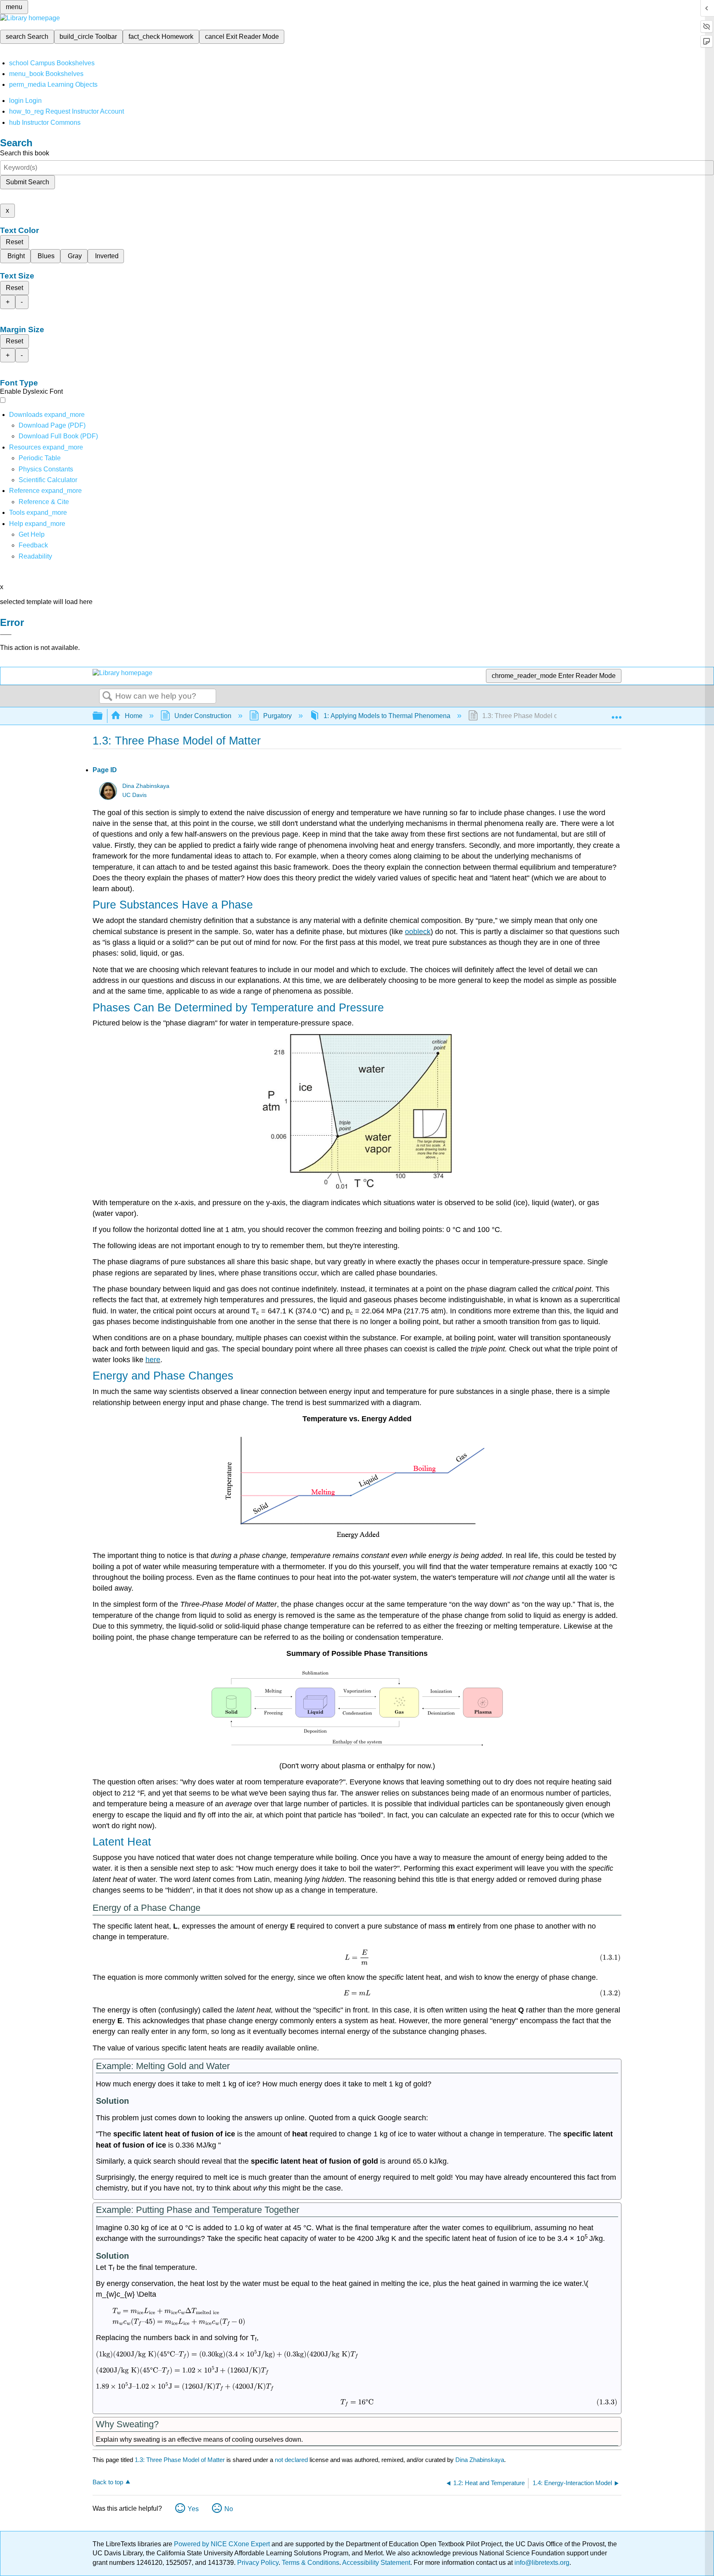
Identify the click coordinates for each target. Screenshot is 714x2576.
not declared (292, 2460)
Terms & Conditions (311, 2563)
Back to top (108, 2482)
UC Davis (134, 795)
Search (107, 697)
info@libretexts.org (541, 2563)
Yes (193, 2509)
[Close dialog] (6, 635)
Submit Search (27, 182)
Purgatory (277, 716)
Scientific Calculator (48, 480)
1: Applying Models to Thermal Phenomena (387, 716)
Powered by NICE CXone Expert (223, 2544)
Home (134, 716)
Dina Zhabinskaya (146, 786)
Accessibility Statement (376, 2563)
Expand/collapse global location (616, 714)
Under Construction (203, 716)
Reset (14, 242)
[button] (33, 545)
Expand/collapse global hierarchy (103, 716)
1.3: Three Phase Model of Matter (180, 2460)
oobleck (418, 932)
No (229, 2509)
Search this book (25, 153)
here (153, 1360)
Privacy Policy (258, 2563)
